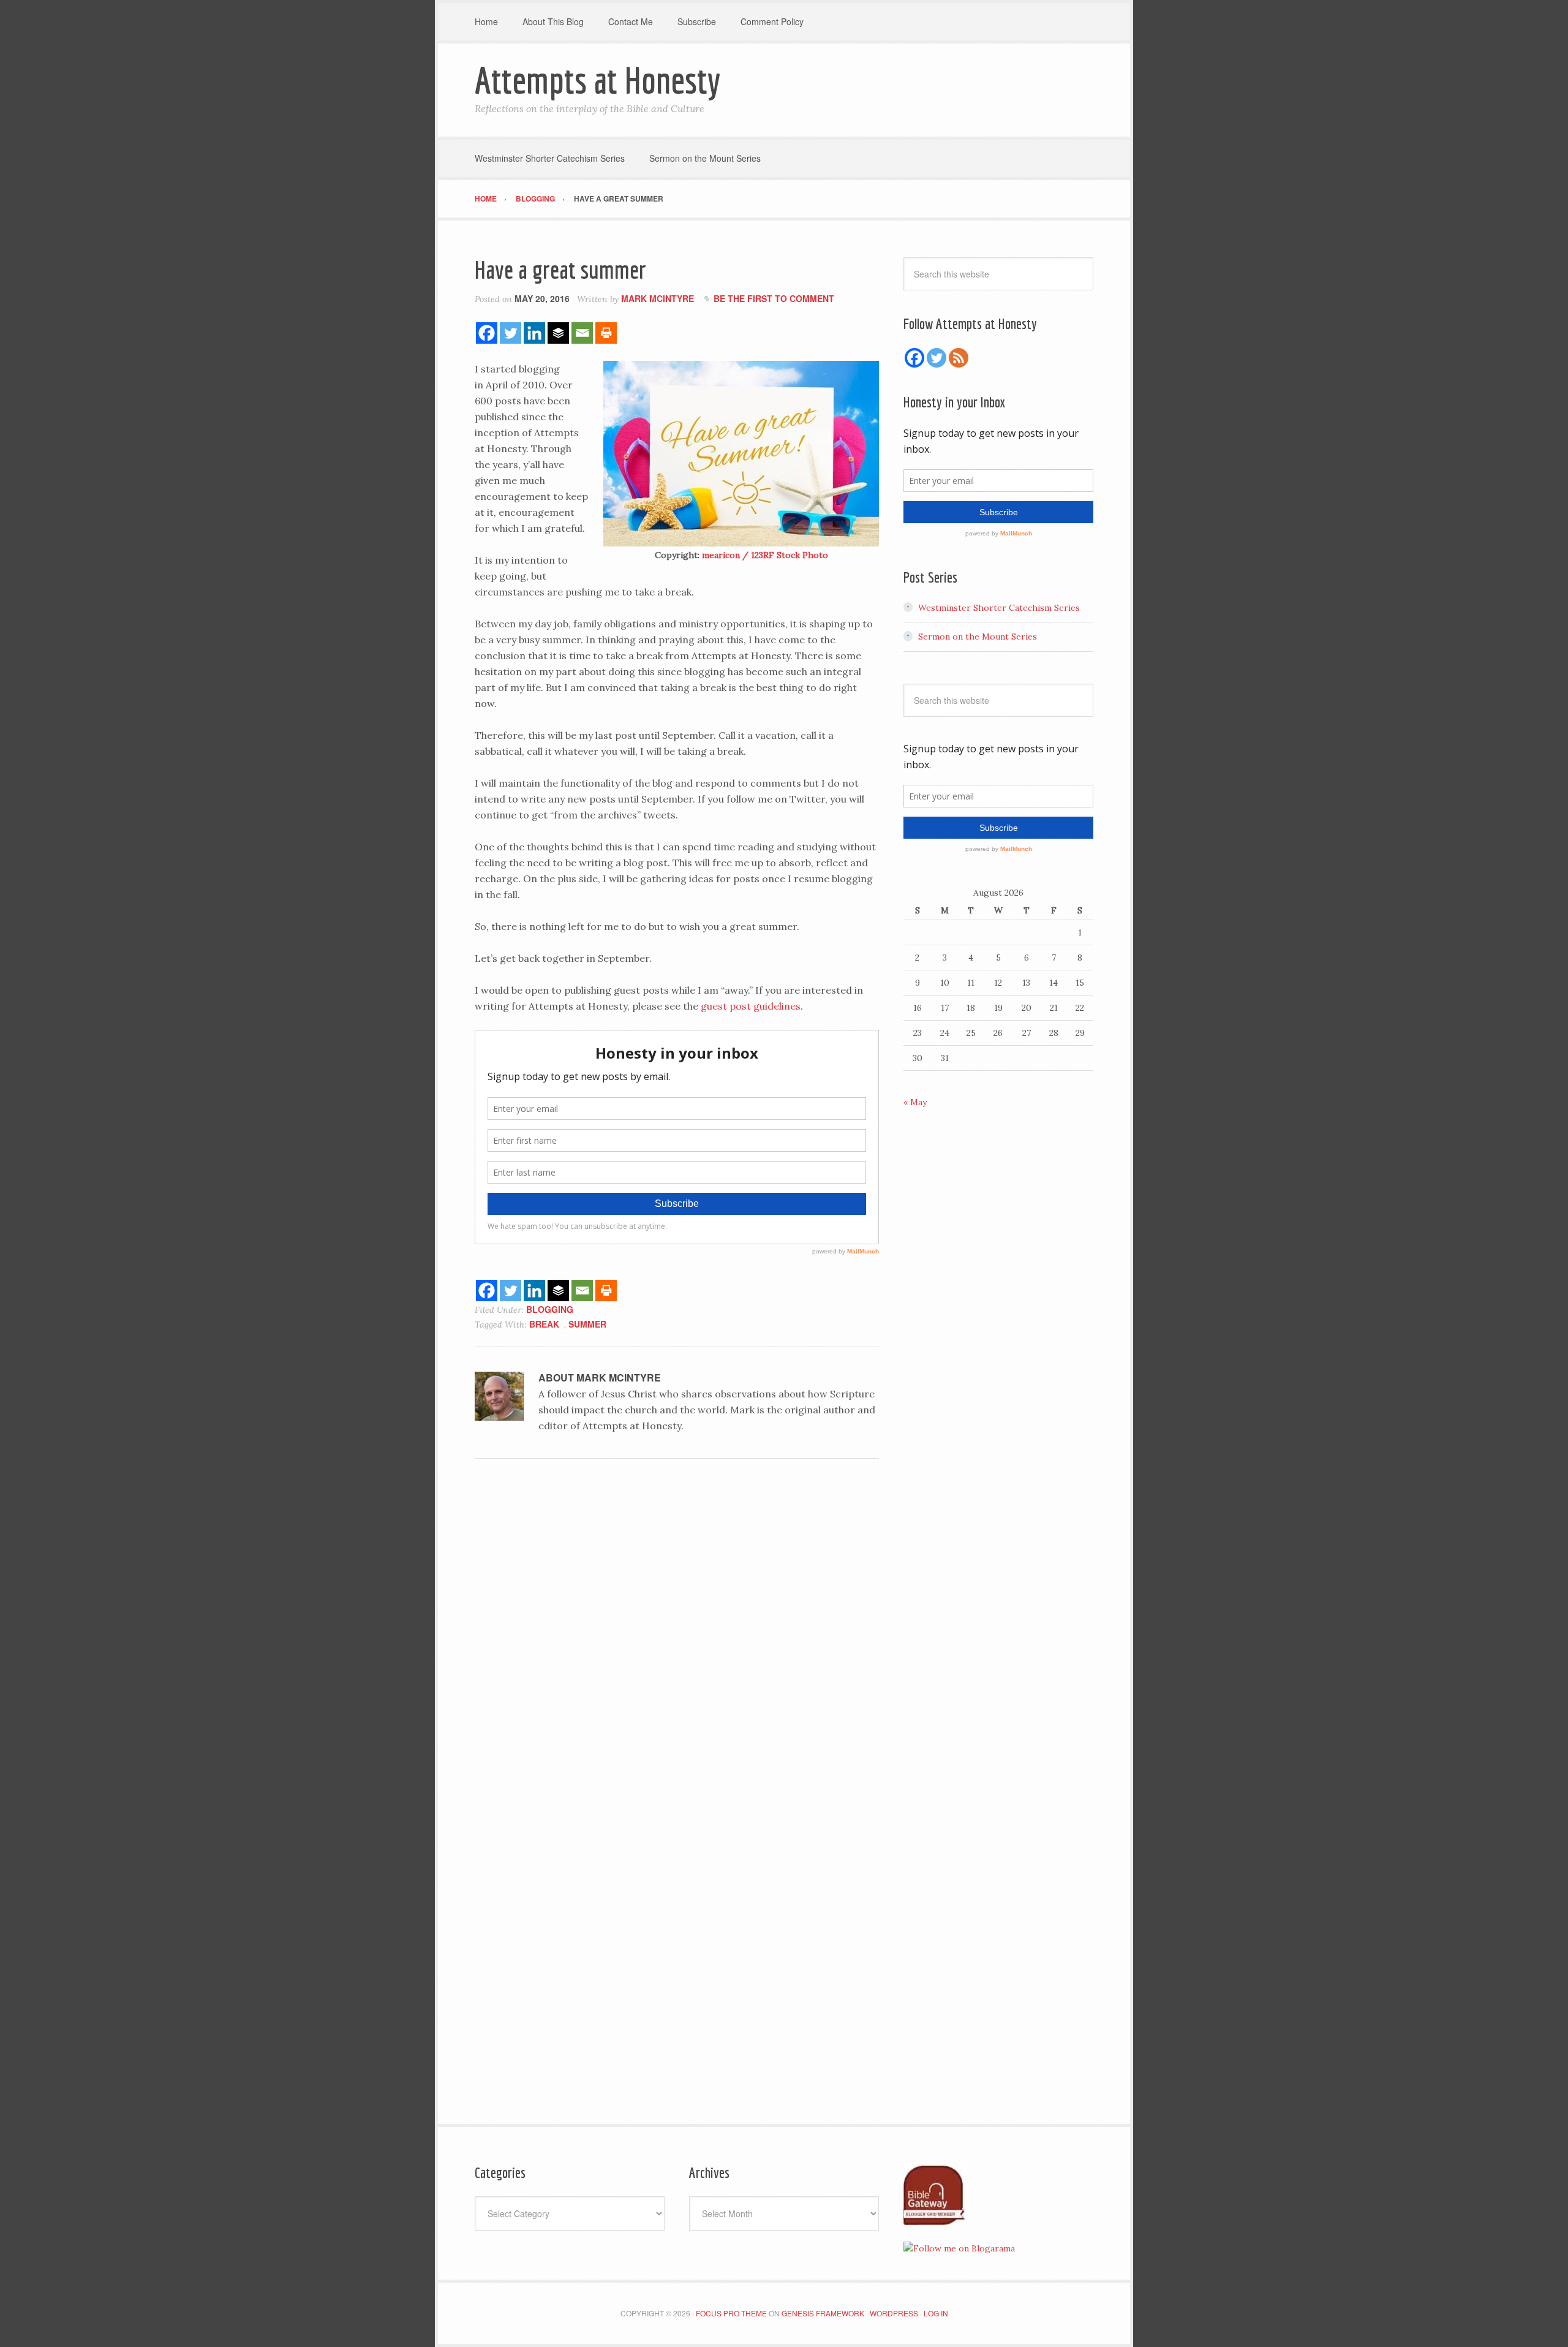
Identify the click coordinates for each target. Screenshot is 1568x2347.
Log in (936, 2313)
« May (915, 1102)
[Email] (582, 333)
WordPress (894, 2313)
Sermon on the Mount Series (978, 637)
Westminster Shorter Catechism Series (999, 608)
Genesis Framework (823, 2313)
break (544, 1324)
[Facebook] (487, 333)
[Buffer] (558, 333)
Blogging (550, 1309)
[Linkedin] (534, 333)
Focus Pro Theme (731, 2313)
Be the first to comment (774, 298)
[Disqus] (677, 1636)
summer (587, 1324)
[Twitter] (511, 333)
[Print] (606, 333)
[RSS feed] (959, 358)
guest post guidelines (751, 1006)
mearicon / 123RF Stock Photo (765, 555)
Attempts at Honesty (597, 80)
